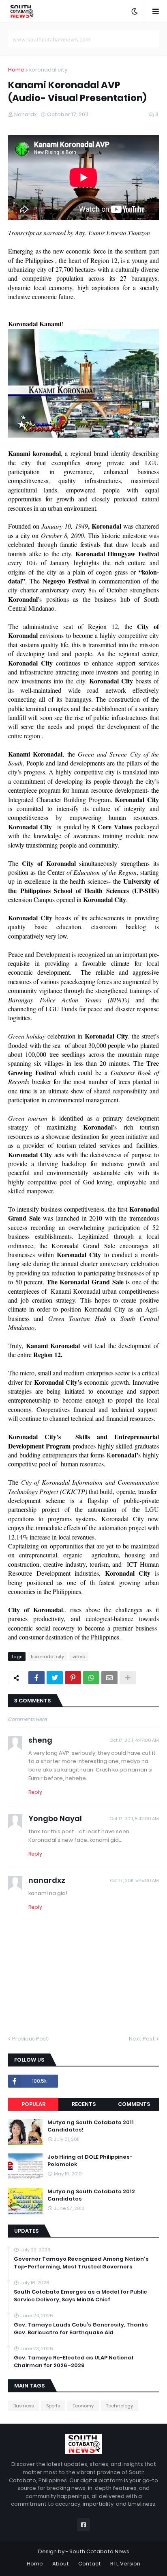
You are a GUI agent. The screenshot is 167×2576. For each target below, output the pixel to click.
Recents (84, 2104)
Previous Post (30, 2039)
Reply (35, 1792)
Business (24, 2406)
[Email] (109, 1678)
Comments (134, 2104)
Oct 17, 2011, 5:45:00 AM (134, 1880)
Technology (120, 2406)
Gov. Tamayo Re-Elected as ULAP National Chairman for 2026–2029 (74, 2361)
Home (16, 70)
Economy (83, 2406)
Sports (53, 2406)
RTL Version (125, 2564)
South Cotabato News (99, 2551)
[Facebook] (36, 1678)
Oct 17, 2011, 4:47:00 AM (134, 1740)
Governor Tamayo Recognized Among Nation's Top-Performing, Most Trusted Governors (81, 2263)
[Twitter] (55, 1678)
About (61, 2564)
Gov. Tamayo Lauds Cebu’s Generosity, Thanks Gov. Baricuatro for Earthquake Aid (81, 2329)
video (79, 1657)
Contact (90, 2564)
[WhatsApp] (91, 1678)
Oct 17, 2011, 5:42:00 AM (134, 1819)
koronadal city (48, 70)
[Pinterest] (73, 1678)
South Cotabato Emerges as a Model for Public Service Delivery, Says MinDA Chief (80, 2296)
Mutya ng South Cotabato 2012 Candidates (91, 2195)
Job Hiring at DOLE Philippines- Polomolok (90, 2161)
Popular (33, 2104)
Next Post (142, 2039)
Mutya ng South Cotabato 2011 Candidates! (91, 2126)
